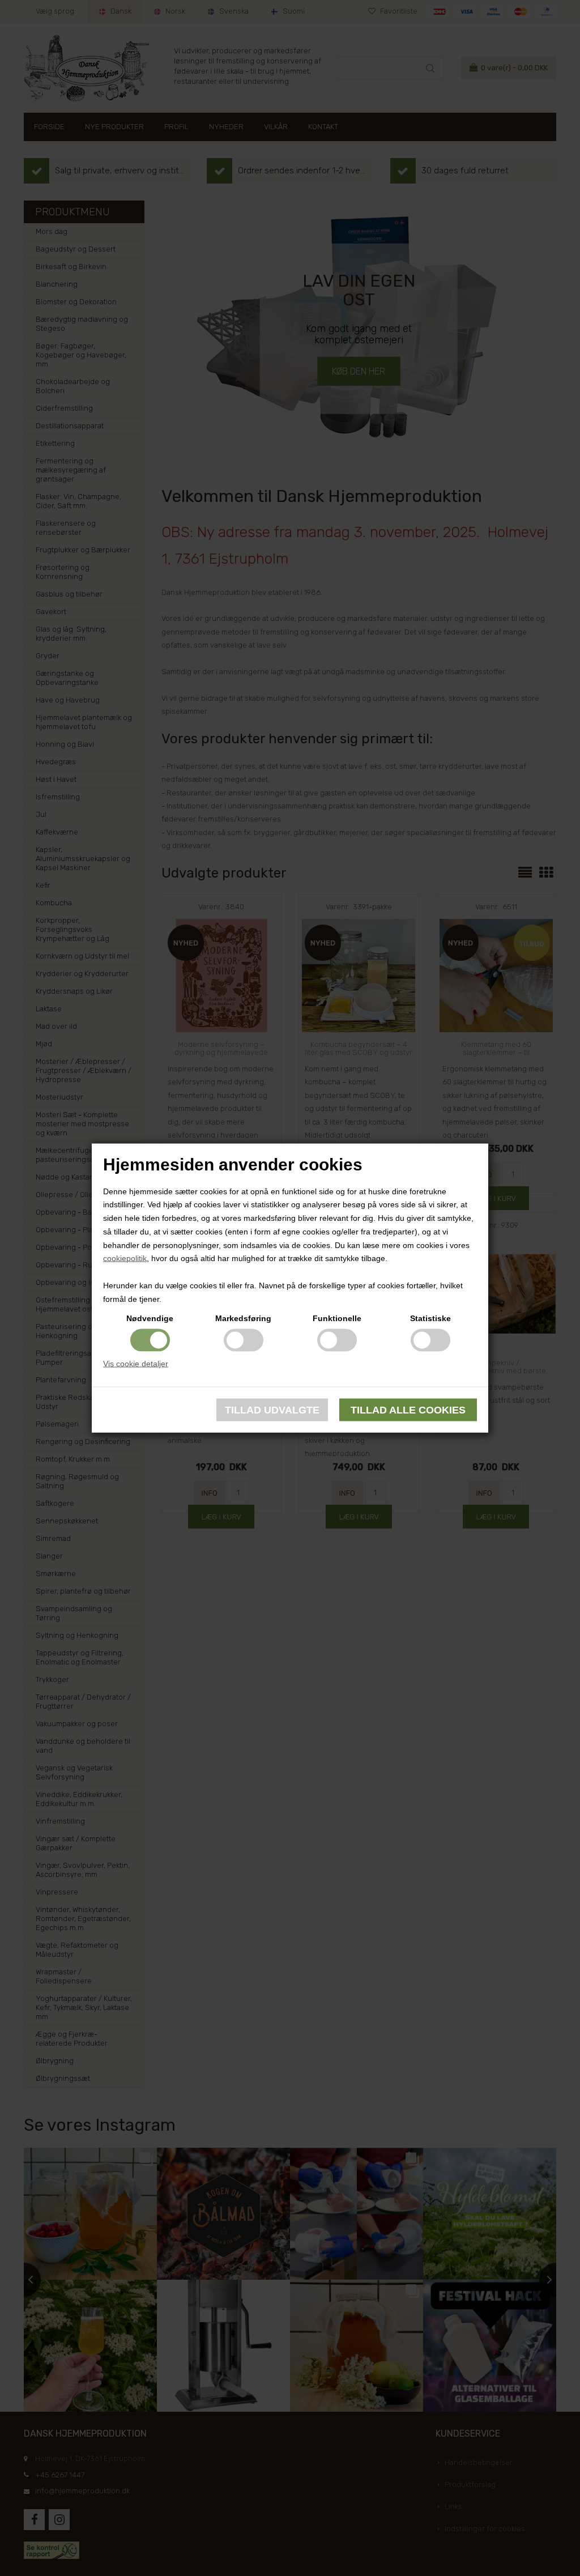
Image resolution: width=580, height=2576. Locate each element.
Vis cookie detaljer (136, 1363)
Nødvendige (150, 1318)
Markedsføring (243, 1318)
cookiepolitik (125, 1258)
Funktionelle (337, 1318)
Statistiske (430, 1318)
